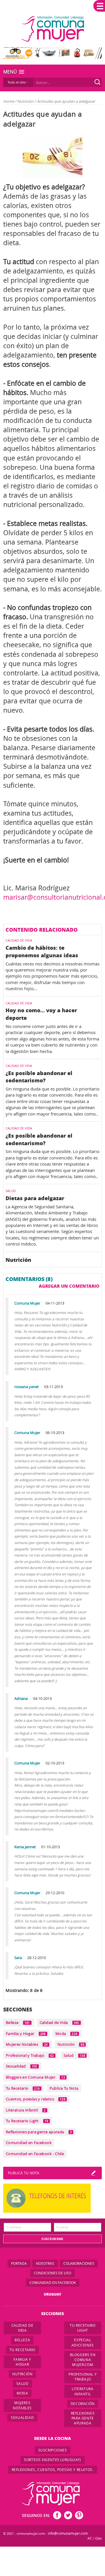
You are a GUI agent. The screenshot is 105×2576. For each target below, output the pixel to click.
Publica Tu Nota (64, 2088)
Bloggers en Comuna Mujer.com (83, 2360)
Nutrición (26, 101)
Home (9, 101)
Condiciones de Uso (52, 2273)
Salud (74, 2055)
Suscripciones (53, 2450)
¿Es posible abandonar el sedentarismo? (39, 1077)
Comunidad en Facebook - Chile (35, 2154)
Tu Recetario (23, 2088)
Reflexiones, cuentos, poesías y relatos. (53, 2470)
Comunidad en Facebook (29, 2143)
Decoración (83, 2404)
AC (90, 2538)
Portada (19, 2263)
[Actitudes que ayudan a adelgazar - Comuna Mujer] (53, 29)
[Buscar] (97, 82)
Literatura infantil (26, 2110)
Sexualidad (22, 2066)
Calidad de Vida (60, 2022)
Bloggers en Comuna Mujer (35, 2077)
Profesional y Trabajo (30, 2055)
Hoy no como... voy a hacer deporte (41, 1014)
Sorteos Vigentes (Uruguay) (52, 2460)
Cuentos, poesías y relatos (36, 2099)
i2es (98, 2538)
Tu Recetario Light (27, 2121)
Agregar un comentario (69, 1286)
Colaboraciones (79, 2263)
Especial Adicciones (83, 2342)
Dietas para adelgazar (35, 1198)
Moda (66, 2034)
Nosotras (45, 2263)
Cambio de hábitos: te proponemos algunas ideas (42, 951)
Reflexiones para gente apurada (39, 2132)
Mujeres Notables (27, 2044)
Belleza (18, 2022)
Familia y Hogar (26, 2034)
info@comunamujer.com (68, 2533)
